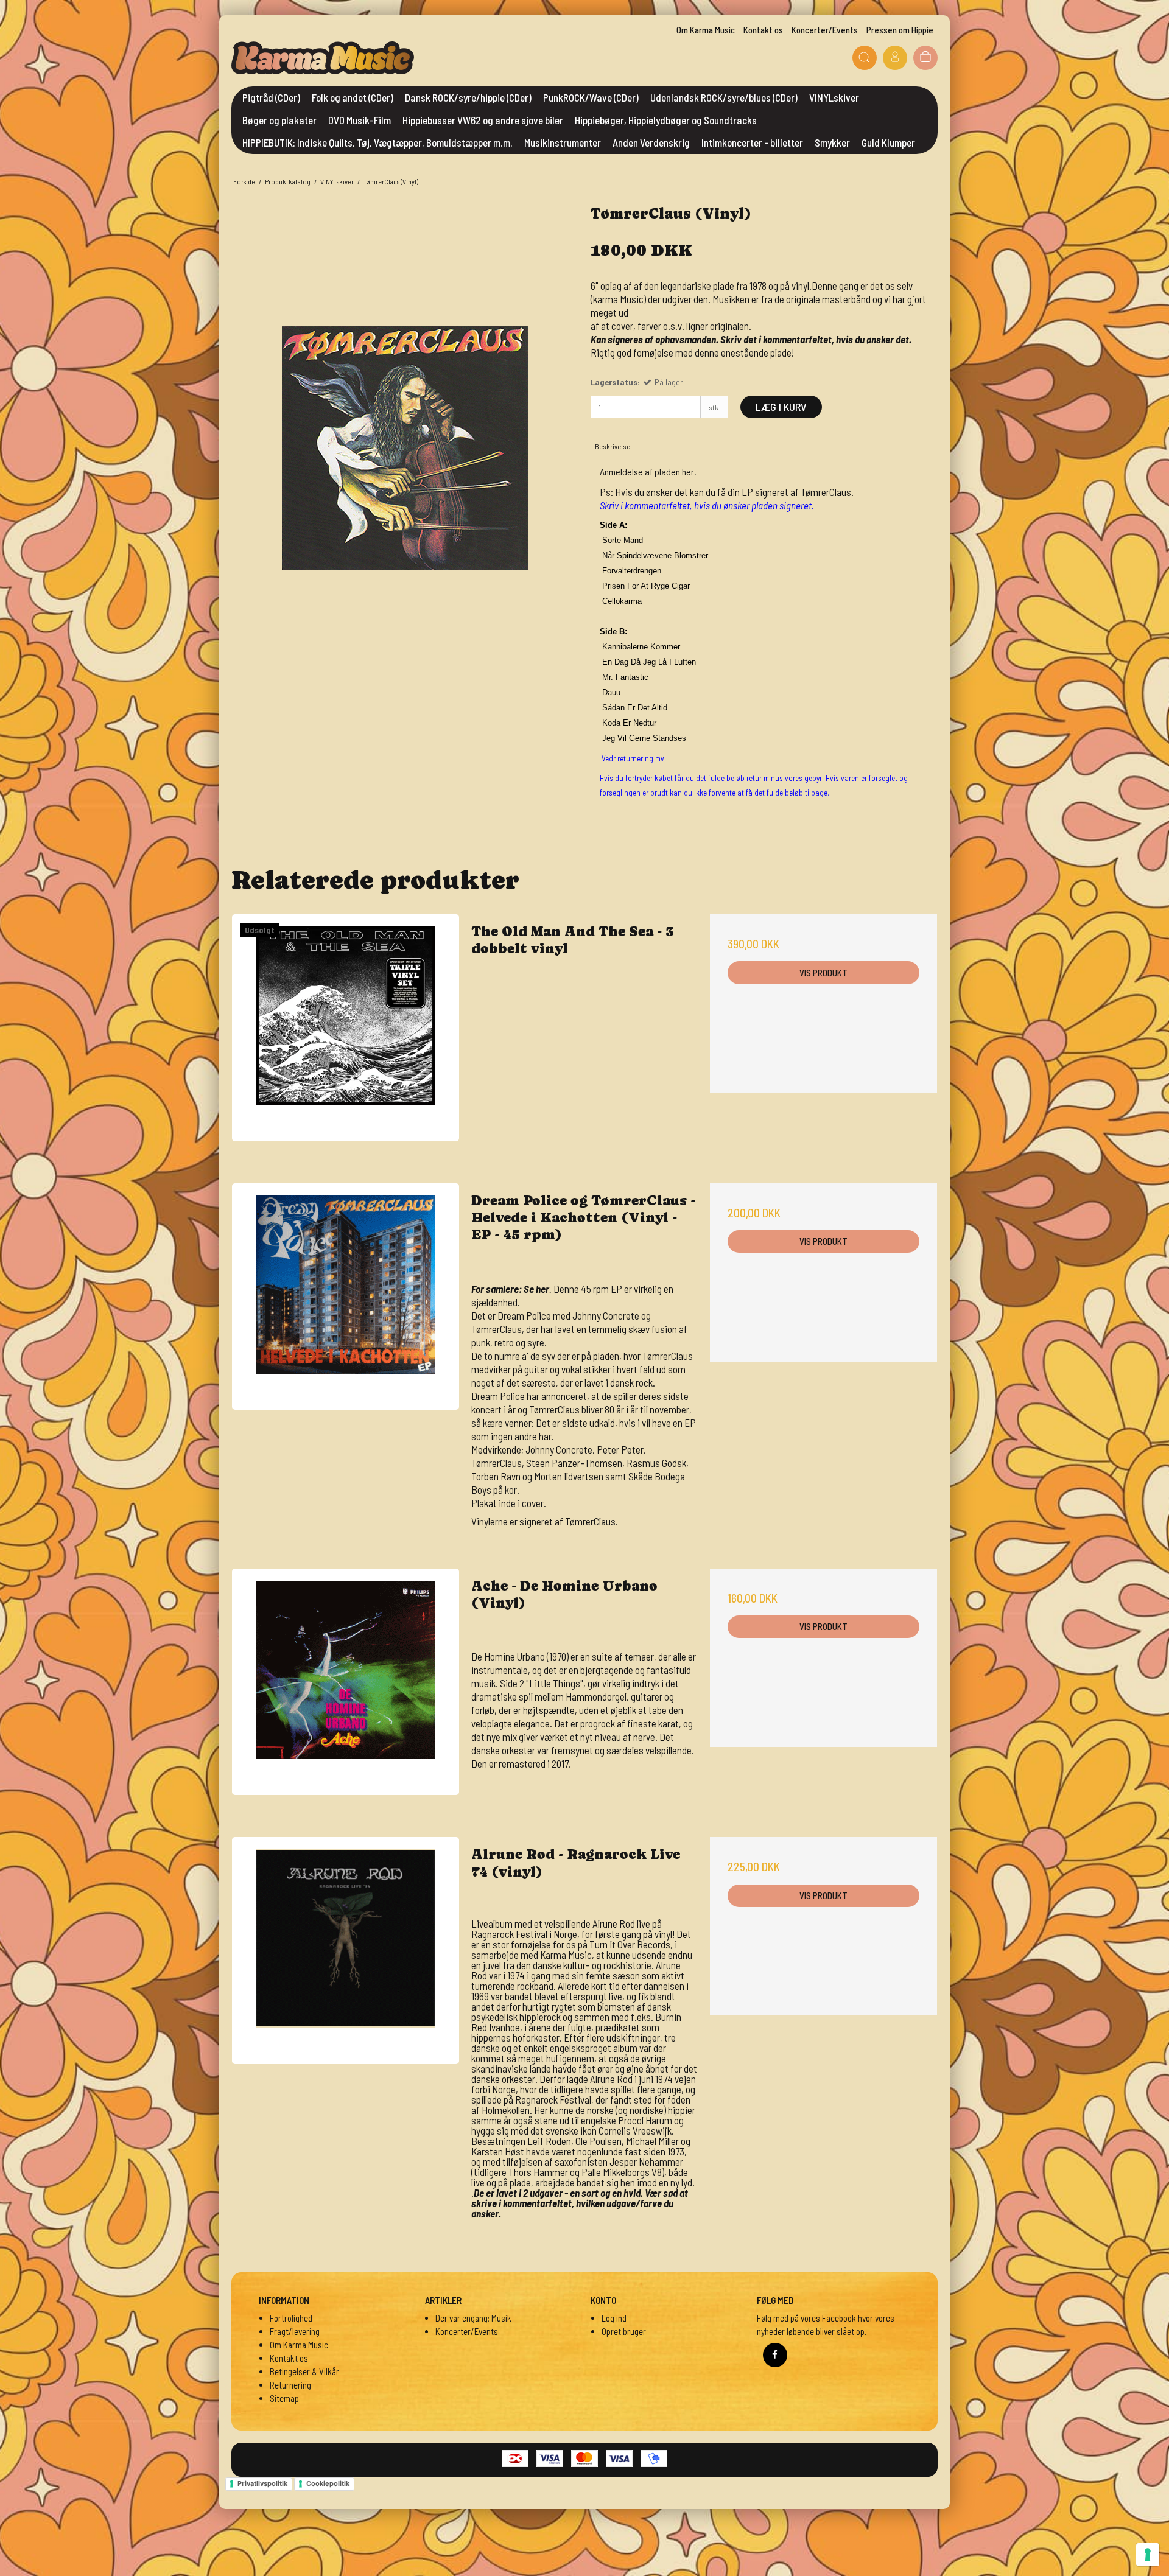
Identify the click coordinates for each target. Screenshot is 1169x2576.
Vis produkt (823, 973)
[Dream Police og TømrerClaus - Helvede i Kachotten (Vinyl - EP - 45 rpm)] (346, 1297)
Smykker (832, 142)
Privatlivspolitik (262, 2483)
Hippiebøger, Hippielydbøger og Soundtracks (666, 120)
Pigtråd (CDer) (271, 97)
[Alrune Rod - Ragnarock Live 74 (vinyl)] (346, 1951)
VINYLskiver (834, 97)
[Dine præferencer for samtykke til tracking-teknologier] (1148, 2555)
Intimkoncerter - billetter (752, 142)
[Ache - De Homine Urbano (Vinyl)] (346, 1682)
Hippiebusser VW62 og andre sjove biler (483, 120)
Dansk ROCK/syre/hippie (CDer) (468, 97)
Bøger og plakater (279, 120)
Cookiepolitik (328, 2483)
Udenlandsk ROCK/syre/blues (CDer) (724, 97)
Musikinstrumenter (563, 142)
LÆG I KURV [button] (781, 407)
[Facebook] (775, 2355)
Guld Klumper (888, 142)
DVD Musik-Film (360, 120)
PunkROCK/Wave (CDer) (591, 97)
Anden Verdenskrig (651, 142)
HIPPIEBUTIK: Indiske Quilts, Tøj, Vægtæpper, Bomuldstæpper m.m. (377, 142)
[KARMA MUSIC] (323, 58)
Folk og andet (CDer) (353, 97)
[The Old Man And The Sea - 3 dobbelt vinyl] (346, 1028)
